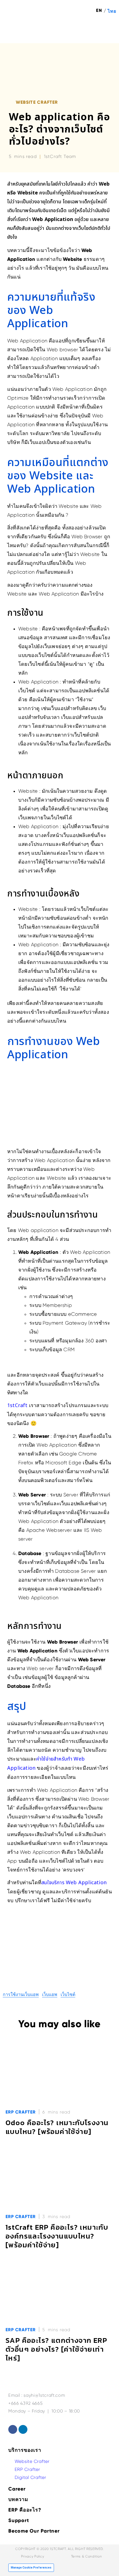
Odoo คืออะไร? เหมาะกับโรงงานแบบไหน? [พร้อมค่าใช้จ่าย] (57, 2127)
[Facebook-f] (13, 2429)
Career (17, 2489)
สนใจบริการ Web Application (74, 1883)
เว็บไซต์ (68, 1994)
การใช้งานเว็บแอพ (21, 1994)
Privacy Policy (33, 2556)
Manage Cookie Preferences (31, 2568)
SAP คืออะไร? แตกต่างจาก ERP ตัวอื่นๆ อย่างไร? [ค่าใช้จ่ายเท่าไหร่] (56, 2349)
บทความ (18, 2499)
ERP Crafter (21, 2112)
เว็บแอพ (50, 1994)
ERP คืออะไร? (25, 2510)
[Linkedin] (23, 2429)
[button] (108, 31)
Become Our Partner (34, 2531)
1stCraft (17, 1406)
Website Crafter (37, 102)
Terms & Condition (86, 2556)
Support (19, 2520)
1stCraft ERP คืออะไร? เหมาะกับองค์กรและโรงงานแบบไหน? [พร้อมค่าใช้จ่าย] (57, 2236)
